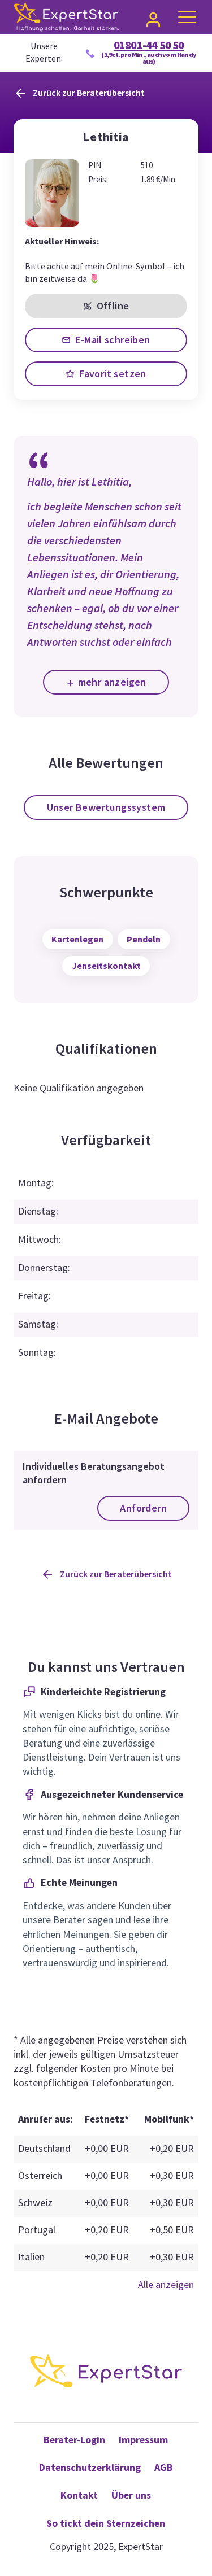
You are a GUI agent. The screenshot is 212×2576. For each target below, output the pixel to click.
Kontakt (79, 2495)
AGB (164, 2468)
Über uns (131, 2495)
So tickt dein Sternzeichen (106, 2523)
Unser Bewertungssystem (106, 807)
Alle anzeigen (166, 2285)
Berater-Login (74, 2440)
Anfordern (143, 1508)
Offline (113, 306)
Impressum (143, 2440)
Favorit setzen (113, 374)
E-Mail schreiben (113, 340)
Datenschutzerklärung (90, 2468)
